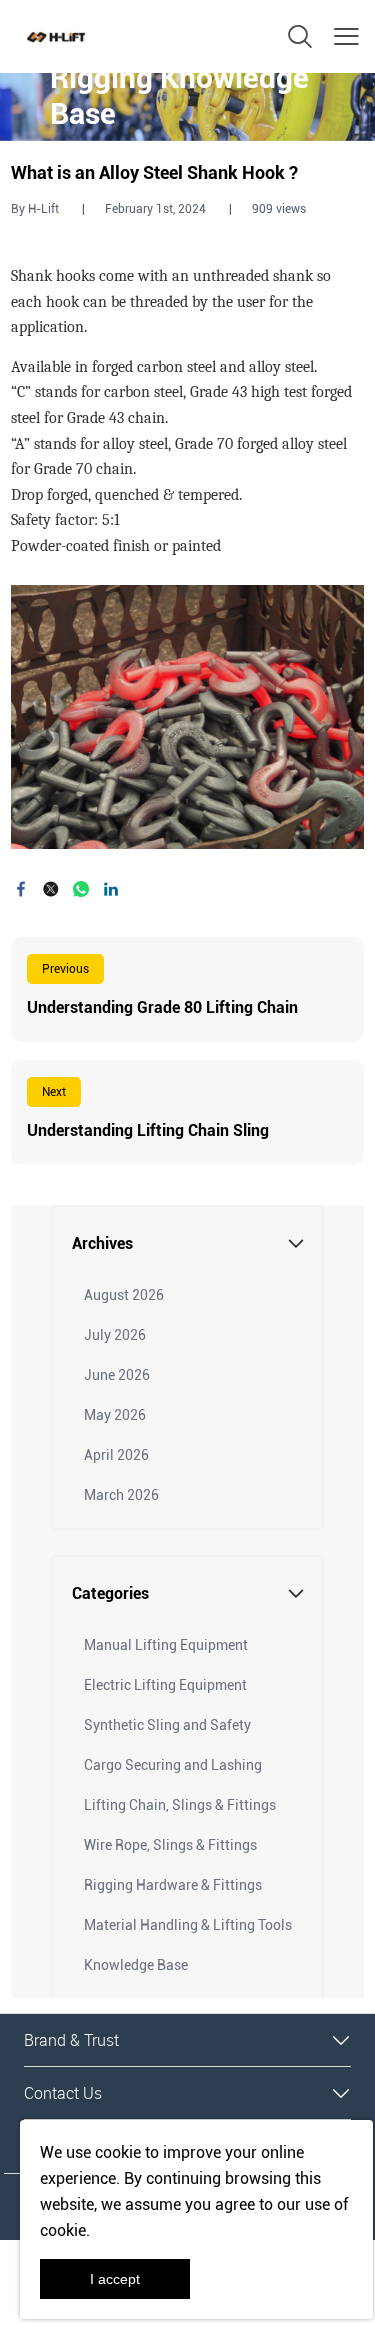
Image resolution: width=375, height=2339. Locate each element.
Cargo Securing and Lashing (173, 1765)
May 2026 (115, 1415)
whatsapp (81, 889)
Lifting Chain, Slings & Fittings (180, 1805)
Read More (187, 989)
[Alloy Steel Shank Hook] (187, 716)
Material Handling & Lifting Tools (188, 1925)
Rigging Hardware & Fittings (173, 1885)
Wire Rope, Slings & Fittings (170, 1845)
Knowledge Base (136, 1965)
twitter (51, 889)
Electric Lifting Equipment (165, 1685)
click (187, 107)
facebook (21, 889)
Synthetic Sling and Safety (167, 1725)
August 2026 (124, 1295)
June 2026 (117, 1375)
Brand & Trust (71, 2040)
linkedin (111, 889)
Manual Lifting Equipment (166, 1645)
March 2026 (121, 1495)
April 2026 (116, 1455)
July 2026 (115, 1335)
